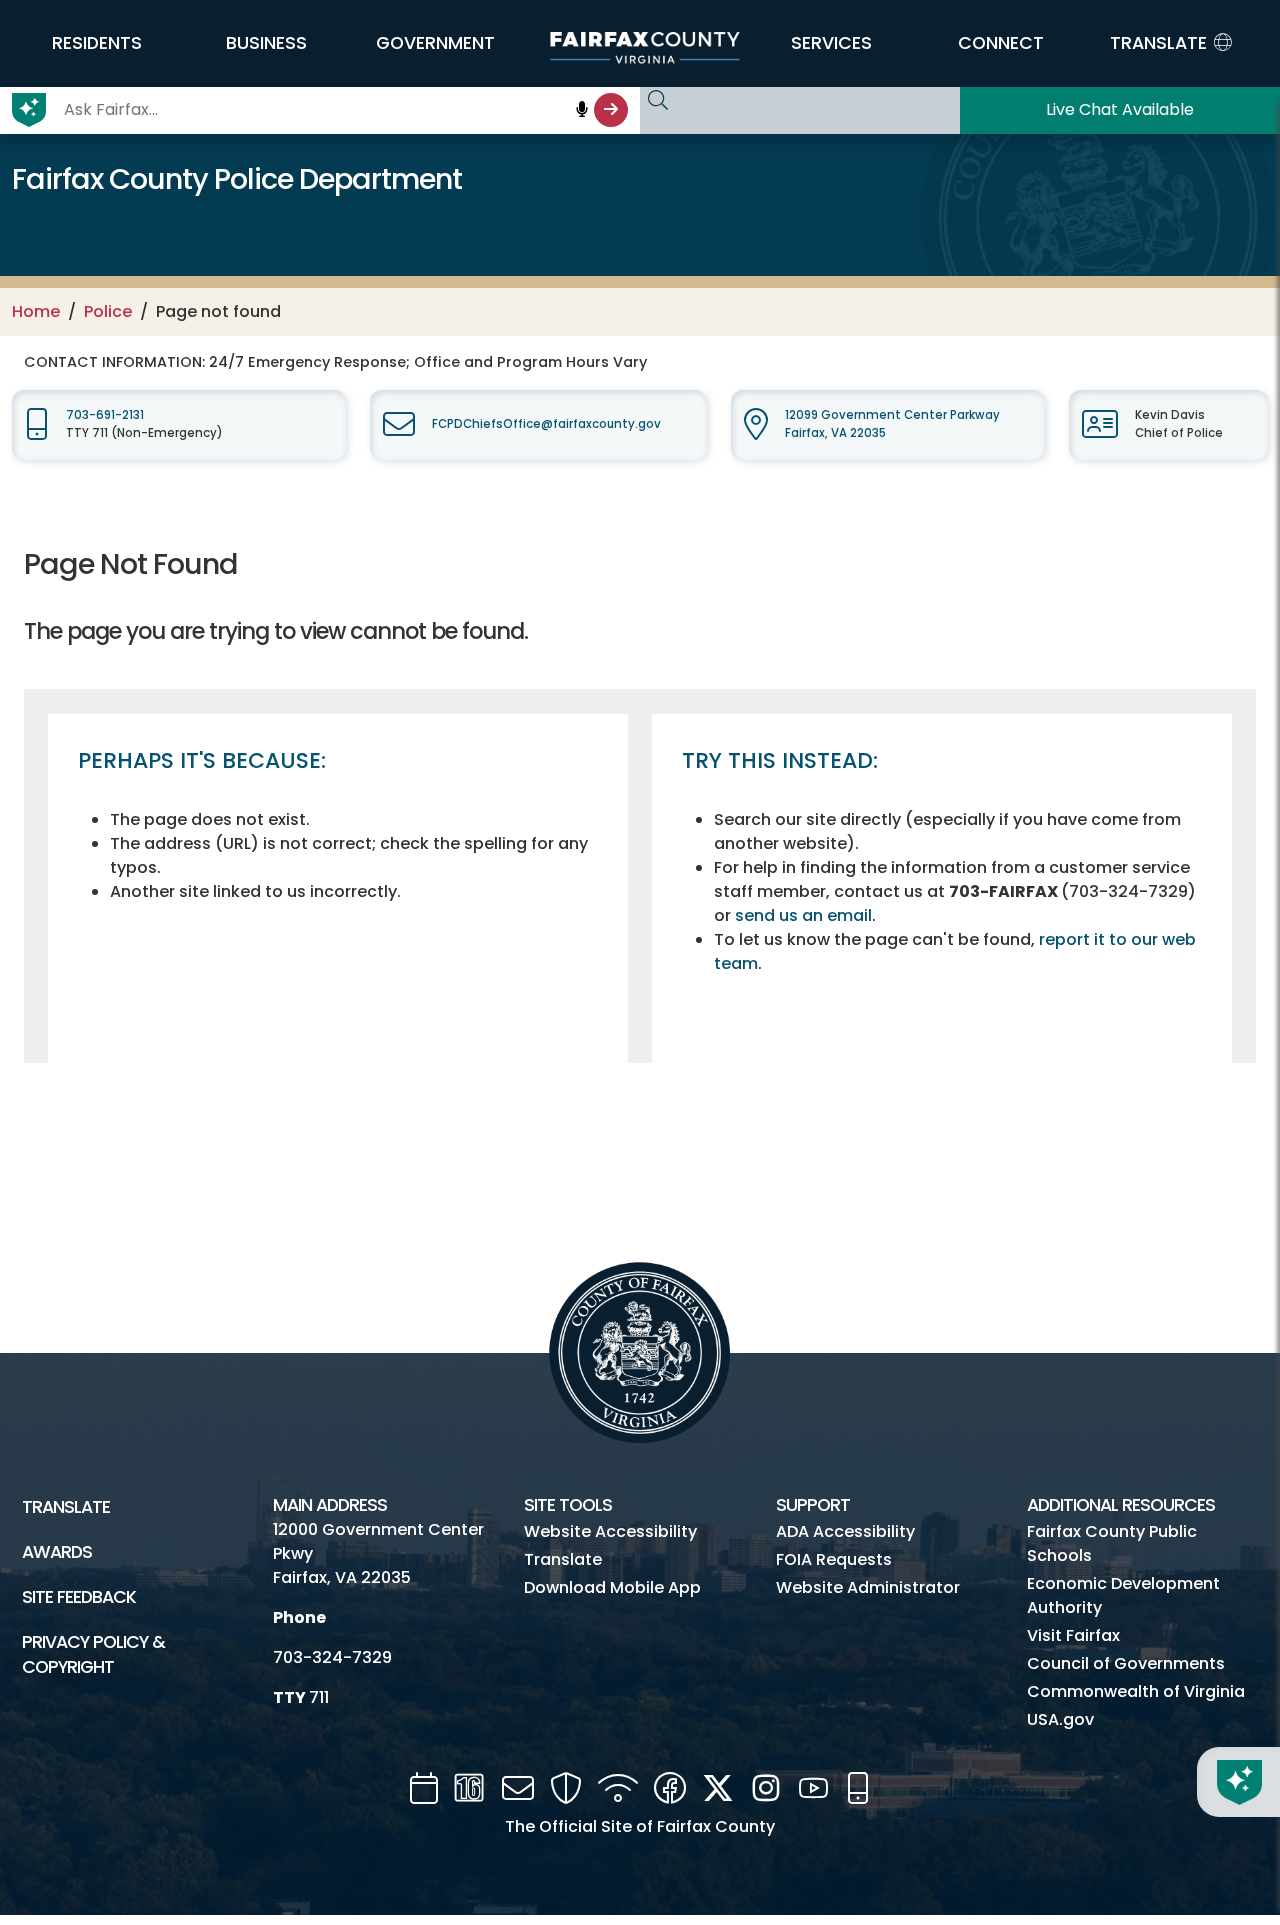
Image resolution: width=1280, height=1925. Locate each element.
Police (108, 311)
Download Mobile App (612, 1587)
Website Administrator (868, 1587)
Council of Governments (1126, 1663)
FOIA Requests (834, 1559)
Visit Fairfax (1073, 1635)
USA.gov (1060, 1719)
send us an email (803, 915)
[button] (97, 43)
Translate (66, 1507)
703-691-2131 (105, 415)
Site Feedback (79, 1597)
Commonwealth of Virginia (1136, 1691)
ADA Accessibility (845, 1531)
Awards (57, 1552)
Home (36, 311)
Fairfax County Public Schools (1112, 1543)
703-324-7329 (332, 1657)
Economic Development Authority (1123, 1595)
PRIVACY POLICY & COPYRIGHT (93, 1654)
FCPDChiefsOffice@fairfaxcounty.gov (546, 424)
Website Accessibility (610, 1531)
